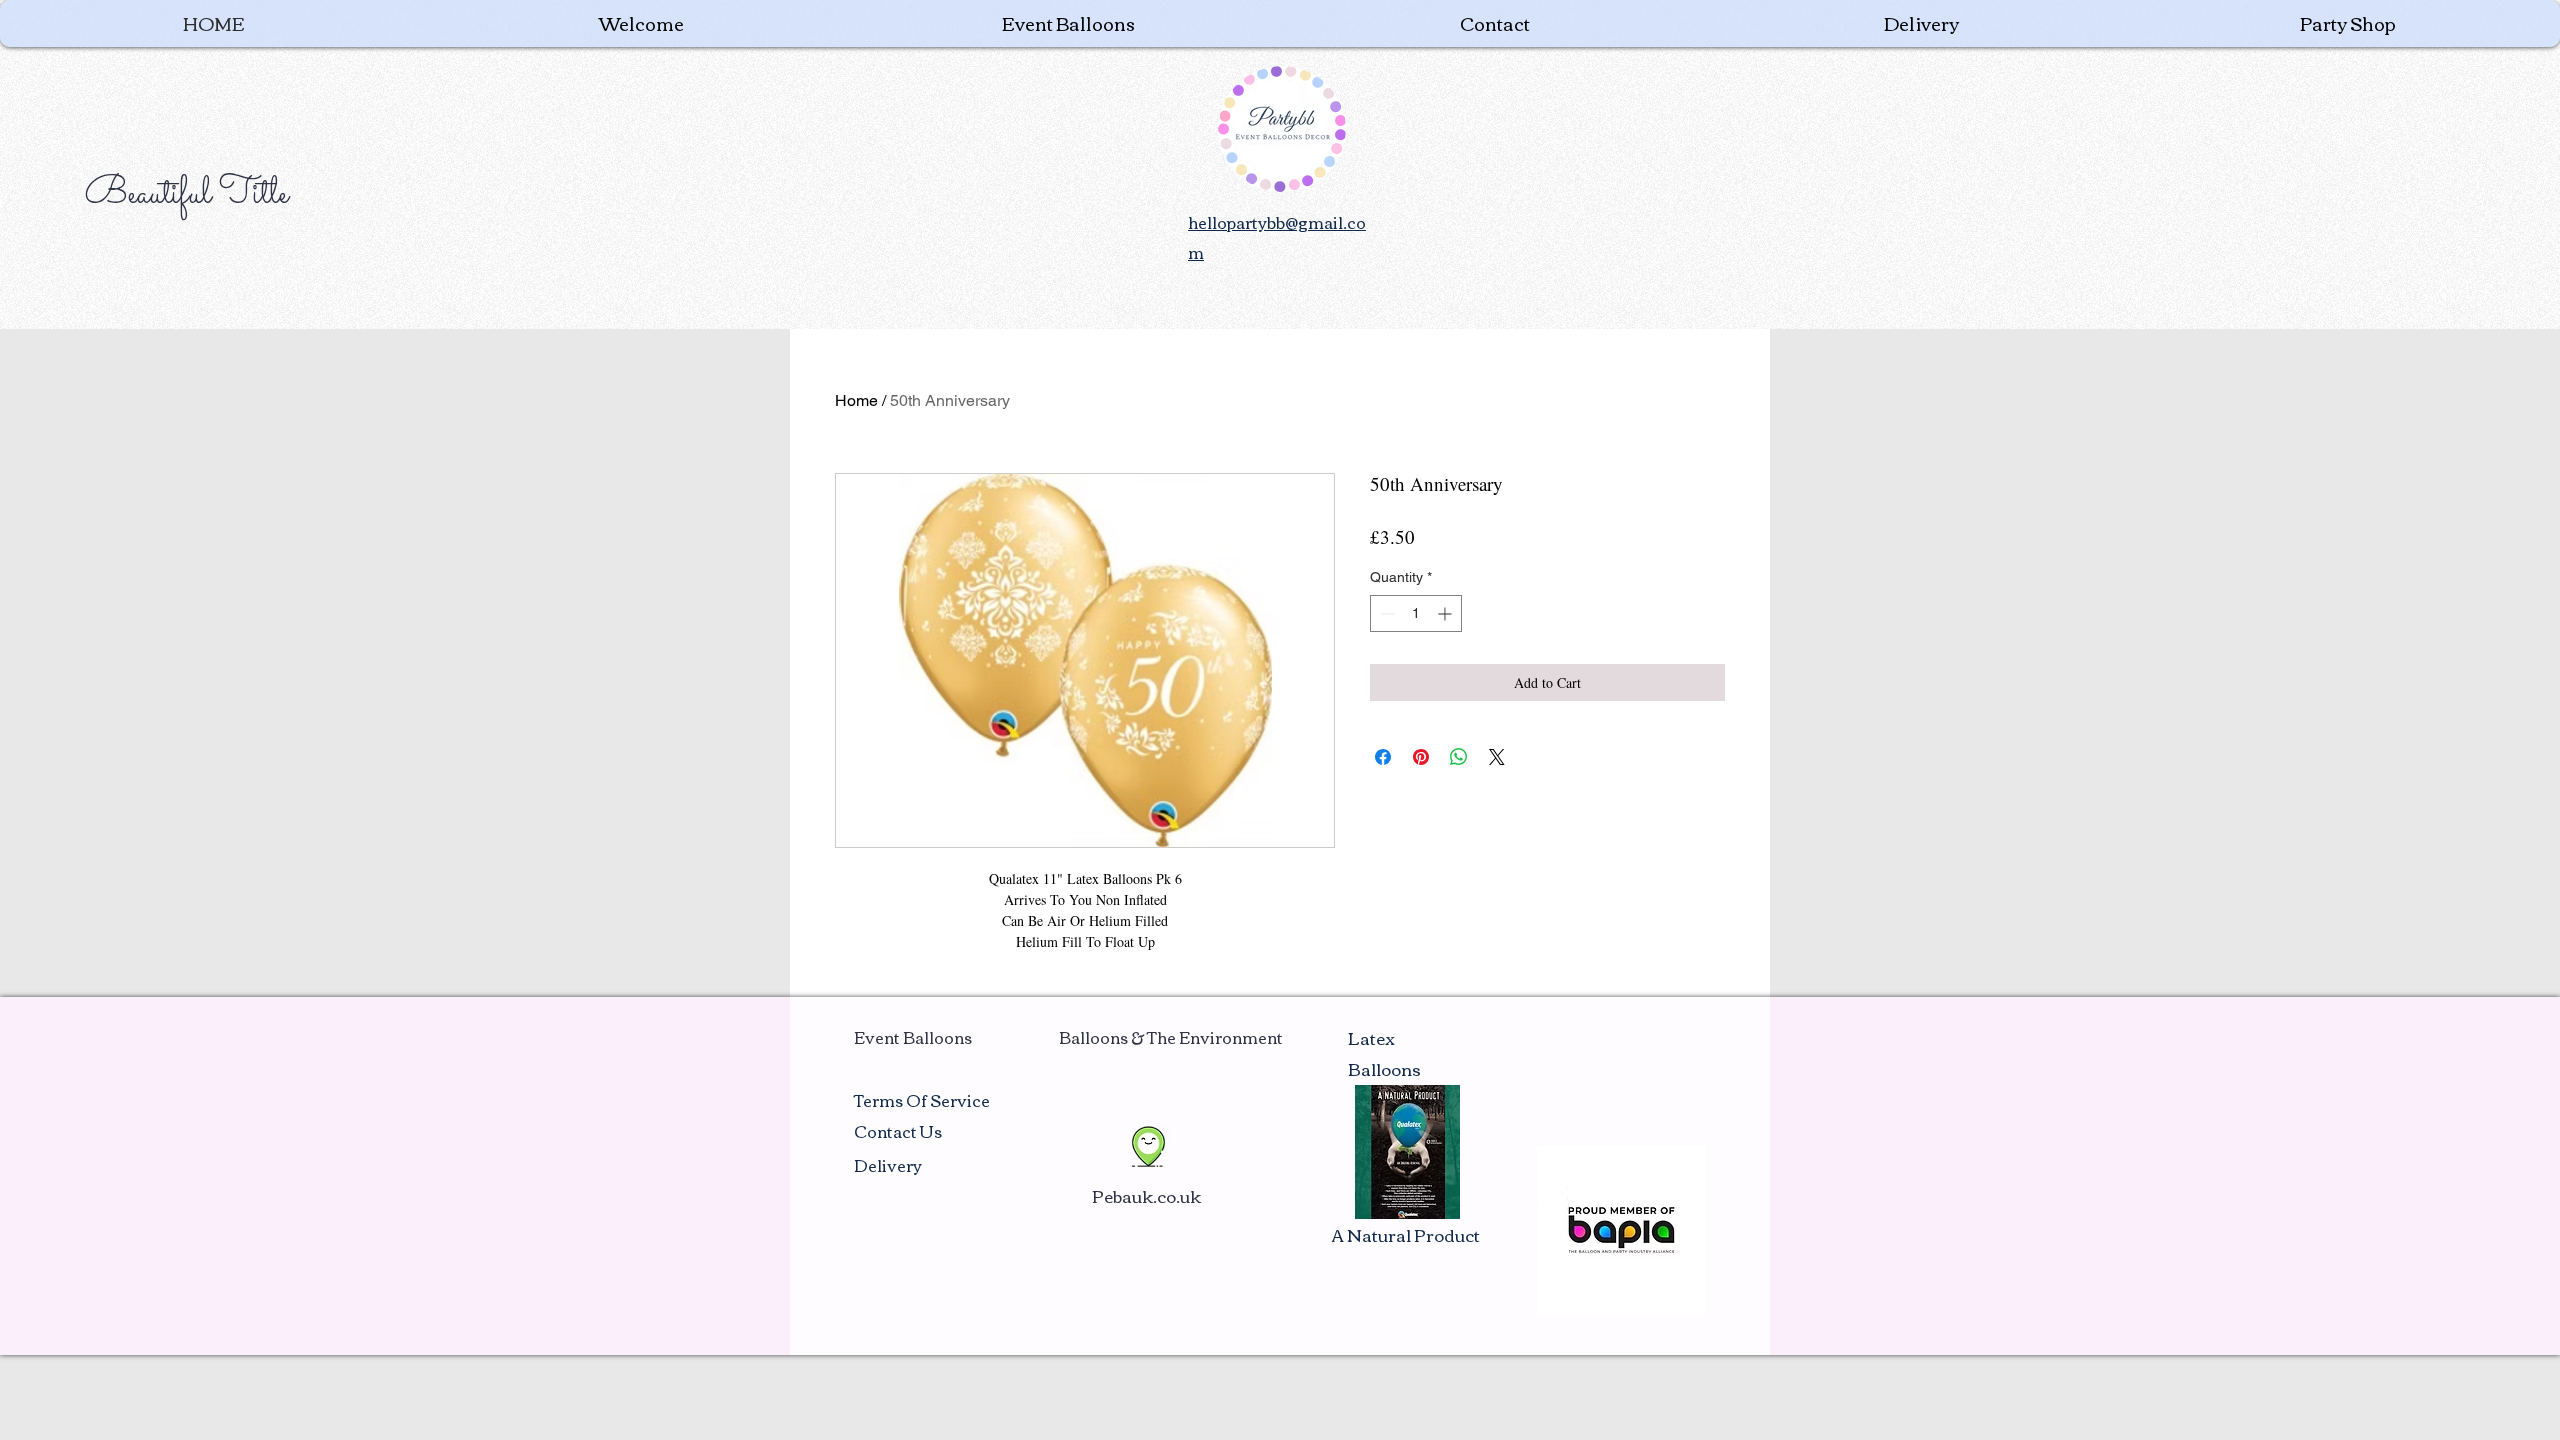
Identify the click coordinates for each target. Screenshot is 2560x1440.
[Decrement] (1385, 613)
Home (856, 400)
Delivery (888, 1165)
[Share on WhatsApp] (1459, 757)
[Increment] (1446, 613)
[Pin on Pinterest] (1421, 757)
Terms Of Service (922, 1100)
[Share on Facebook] (1383, 757)
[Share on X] (1497, 757)
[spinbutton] (1416, 613)
